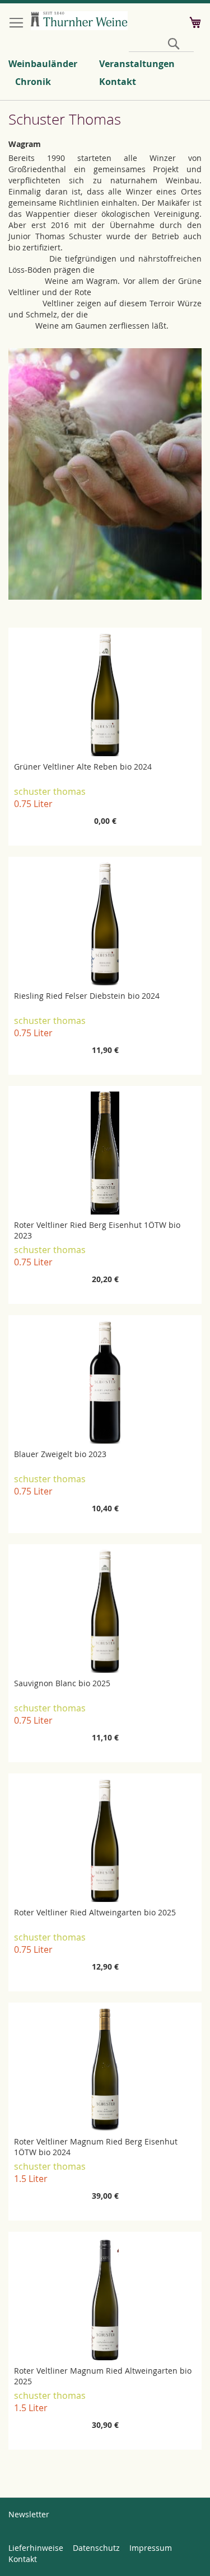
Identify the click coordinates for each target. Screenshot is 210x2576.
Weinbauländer (43, 64)
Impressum (151, 2548)
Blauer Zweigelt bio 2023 (60, 1454)
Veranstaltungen (137, 64)
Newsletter (29, 2514)
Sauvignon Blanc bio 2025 (62, 1683)
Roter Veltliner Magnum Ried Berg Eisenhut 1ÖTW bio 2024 (96, 2147)
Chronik (33, 82)
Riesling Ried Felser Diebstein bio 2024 (87, 996)
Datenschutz (96, 2548)
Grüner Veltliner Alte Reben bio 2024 (83, 767)
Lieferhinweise (36, 2548)
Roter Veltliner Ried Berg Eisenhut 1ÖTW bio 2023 (97, 1230)
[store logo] (79, 21)
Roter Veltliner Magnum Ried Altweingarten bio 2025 (103, 2376)
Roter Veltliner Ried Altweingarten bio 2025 (95, 1912)
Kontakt (118, 82)
